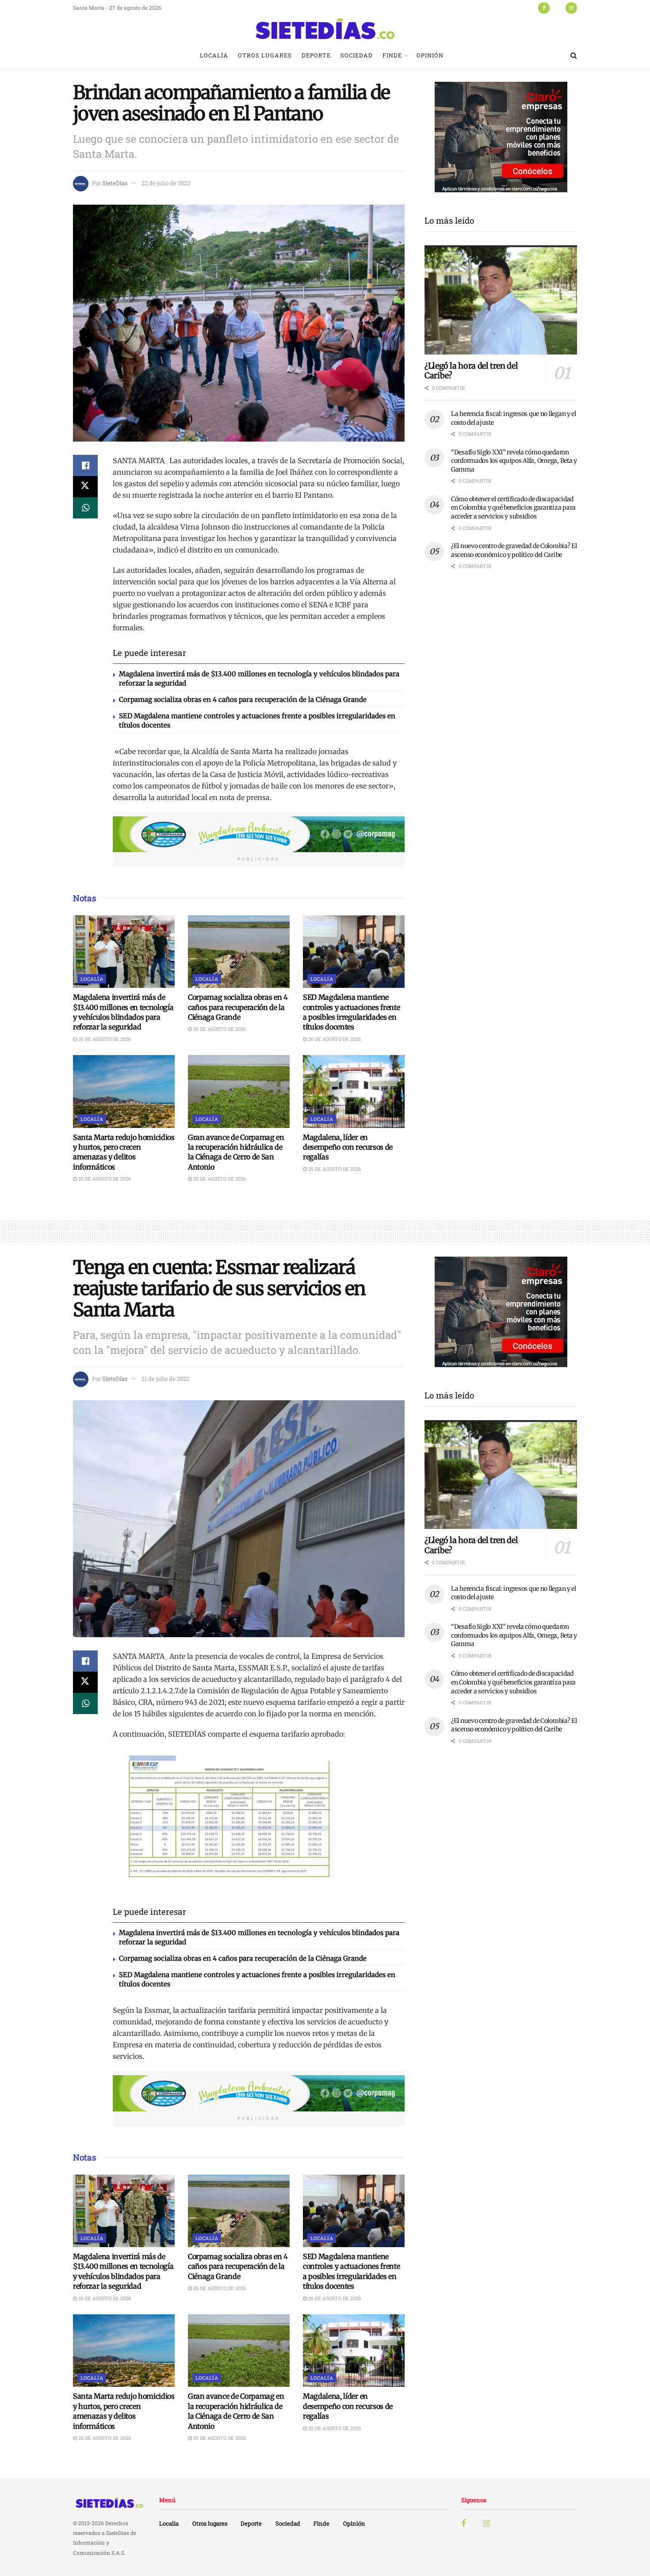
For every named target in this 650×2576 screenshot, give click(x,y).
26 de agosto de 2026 (104, 1039)
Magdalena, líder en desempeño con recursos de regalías (348, 1147)
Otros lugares (265, 55)
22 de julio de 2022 (166, 183)
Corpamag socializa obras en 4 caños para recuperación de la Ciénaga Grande (243, 699)
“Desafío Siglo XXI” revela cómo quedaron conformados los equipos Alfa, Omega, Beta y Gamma (514, 461)
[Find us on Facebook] (544, 8)
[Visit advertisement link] (259, 835)
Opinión (430, 55)
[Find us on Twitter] (558, 8)
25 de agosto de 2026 (104, 1179)
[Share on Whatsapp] (85, 508)
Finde (392, 55)
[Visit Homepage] (325, 29)
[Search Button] (574, 55)
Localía (214, 55)
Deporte (316, 55)
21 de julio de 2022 (165, 1379)
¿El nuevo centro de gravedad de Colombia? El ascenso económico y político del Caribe (514, 550)
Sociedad (357, 55)
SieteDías (115, 183)
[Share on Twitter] (85, 487)
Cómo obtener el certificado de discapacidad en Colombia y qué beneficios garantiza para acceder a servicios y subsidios (513, 508)
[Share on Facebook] (85, 465)
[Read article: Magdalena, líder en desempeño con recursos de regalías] (354, 1091)
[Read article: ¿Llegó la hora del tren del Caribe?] (501, 300)
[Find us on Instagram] (571, 8)
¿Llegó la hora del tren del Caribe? (471, 371)
